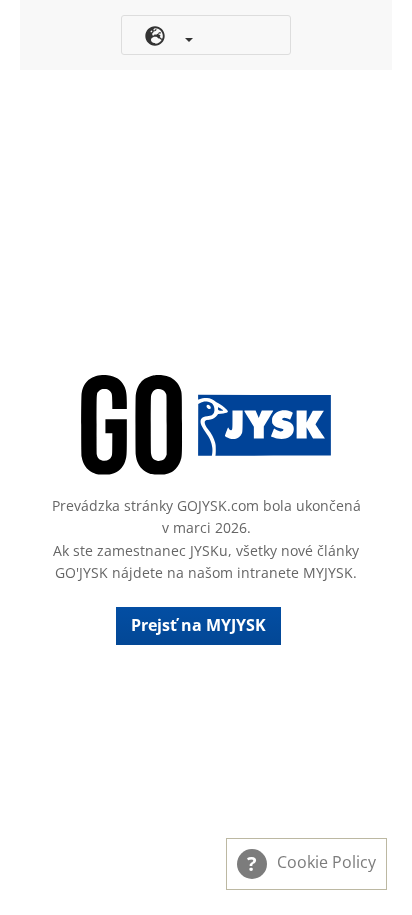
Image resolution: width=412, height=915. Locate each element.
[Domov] (206, 425)
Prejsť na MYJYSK (198, 625)
